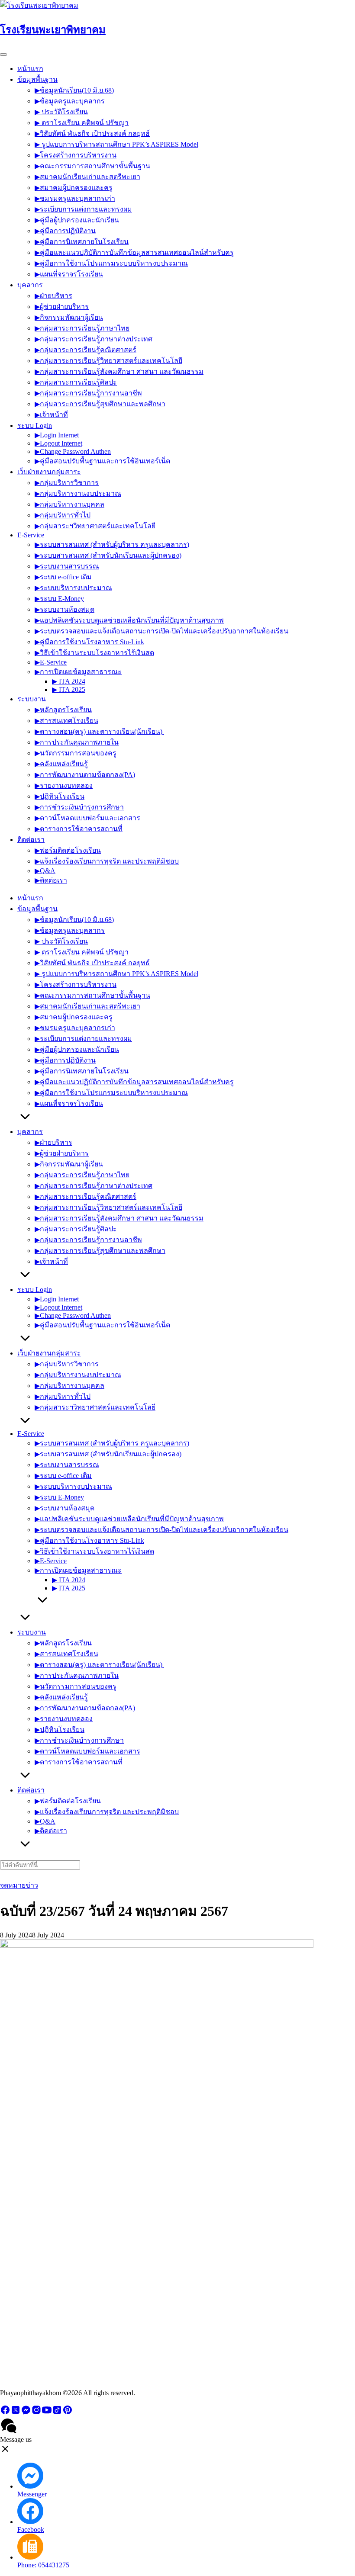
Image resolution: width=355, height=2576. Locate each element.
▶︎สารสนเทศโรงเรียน (66, 721)
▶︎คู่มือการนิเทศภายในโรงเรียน (82, 242)
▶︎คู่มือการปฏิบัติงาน (65, 231)
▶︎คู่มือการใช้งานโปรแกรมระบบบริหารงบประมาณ (111, 263)
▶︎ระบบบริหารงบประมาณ (73, 588)
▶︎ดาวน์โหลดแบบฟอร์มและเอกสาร (87, 818)
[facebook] (5, 2413)
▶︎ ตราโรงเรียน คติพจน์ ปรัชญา (82, 123)
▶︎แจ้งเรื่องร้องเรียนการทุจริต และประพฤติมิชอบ (107, 861)
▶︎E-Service (51, 662)
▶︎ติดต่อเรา (51, 880)
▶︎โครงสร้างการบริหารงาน (76, 155)
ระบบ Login (35, 426)
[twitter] (16, 2413)
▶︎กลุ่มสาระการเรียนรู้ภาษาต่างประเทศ (94, 339)
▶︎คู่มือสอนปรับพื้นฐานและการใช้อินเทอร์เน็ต (102, 461)
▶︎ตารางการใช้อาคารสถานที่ (79, 829)
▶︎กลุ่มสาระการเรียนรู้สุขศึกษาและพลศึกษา (100, 404)
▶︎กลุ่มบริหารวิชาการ (67, 483)
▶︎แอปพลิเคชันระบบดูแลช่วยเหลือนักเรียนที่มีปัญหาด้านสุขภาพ (129, 620)
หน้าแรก (30, 69)
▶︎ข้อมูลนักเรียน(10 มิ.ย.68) (74, 90)
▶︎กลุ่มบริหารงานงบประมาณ (78, 493)
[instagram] (36, 2413)
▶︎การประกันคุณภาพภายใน (77, 742)
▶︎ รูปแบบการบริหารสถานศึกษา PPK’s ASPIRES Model (116, 144)
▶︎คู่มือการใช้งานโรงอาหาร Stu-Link (89, 642)
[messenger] (26, 2413)
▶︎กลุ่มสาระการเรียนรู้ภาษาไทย (82, 328)
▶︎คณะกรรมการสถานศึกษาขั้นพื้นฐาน (92, 166)
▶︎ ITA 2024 (69, 681)
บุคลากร (30, 285)
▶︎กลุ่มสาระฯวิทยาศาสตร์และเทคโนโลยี (95, 526)
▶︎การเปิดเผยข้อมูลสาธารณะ (78, 672)
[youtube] (47, 2413)
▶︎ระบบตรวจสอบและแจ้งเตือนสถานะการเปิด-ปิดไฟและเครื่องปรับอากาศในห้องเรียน (161, 631)
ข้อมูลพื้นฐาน (37, 79)
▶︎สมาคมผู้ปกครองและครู (74, 188)
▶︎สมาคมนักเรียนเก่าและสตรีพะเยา (87, 177)
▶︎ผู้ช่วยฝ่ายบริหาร (62, 307)
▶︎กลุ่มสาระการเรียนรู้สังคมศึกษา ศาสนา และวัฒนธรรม (119, 371)
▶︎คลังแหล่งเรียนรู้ (61, 764)
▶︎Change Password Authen (73, 451)
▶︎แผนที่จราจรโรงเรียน (69, 274)
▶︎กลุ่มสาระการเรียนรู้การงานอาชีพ (88, 393)
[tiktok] (57, 2413)
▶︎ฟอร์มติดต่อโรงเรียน (68, 850)
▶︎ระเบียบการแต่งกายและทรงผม (83, 209)
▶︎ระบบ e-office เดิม (63, 577)
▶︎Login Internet (57, 435)
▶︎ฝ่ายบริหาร (53, 296)
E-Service (31, 535)
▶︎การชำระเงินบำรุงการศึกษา (79, 807)
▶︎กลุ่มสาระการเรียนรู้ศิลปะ (76, 382)
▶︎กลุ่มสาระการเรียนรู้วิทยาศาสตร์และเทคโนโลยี (108, 361)
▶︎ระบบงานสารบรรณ (67, 566)
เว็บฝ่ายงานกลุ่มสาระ (49, 472)
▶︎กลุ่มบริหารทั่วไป (63, 515)
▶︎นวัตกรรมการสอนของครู (76, 753)
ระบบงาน (32, 699)
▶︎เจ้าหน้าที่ (51, 415)
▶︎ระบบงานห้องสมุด (65, 609)
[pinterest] (68, 2413)
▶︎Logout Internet (58, 443)
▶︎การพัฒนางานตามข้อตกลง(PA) (85, 775)
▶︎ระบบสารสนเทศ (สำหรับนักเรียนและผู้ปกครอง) (108, 555)
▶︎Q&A (45, 871)
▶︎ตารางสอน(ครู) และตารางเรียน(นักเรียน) (99, 731)
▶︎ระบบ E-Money (59, 599)
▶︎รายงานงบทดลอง (64, 785)
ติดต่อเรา (31, 840)
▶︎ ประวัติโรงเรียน (61, 112)
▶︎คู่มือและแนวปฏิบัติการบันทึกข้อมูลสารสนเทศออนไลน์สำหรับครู (134, 252)
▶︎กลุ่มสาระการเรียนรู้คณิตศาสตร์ (86, 350)
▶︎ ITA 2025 (69, 689)
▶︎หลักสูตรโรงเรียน (63, 710)
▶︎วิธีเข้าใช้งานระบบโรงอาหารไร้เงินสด (94, 653)
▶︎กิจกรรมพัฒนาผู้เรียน (69, 317)
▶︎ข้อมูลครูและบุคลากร (70, 101)
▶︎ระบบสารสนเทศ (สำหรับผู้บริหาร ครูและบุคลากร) (112, 544)
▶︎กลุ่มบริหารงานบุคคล (69, 504)
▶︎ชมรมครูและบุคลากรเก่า (75, 198)
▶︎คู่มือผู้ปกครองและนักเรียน (77, 220)
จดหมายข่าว (19, 1885)
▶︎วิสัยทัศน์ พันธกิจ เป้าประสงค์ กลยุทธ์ (92, 133)
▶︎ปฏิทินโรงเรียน (60, 796)
